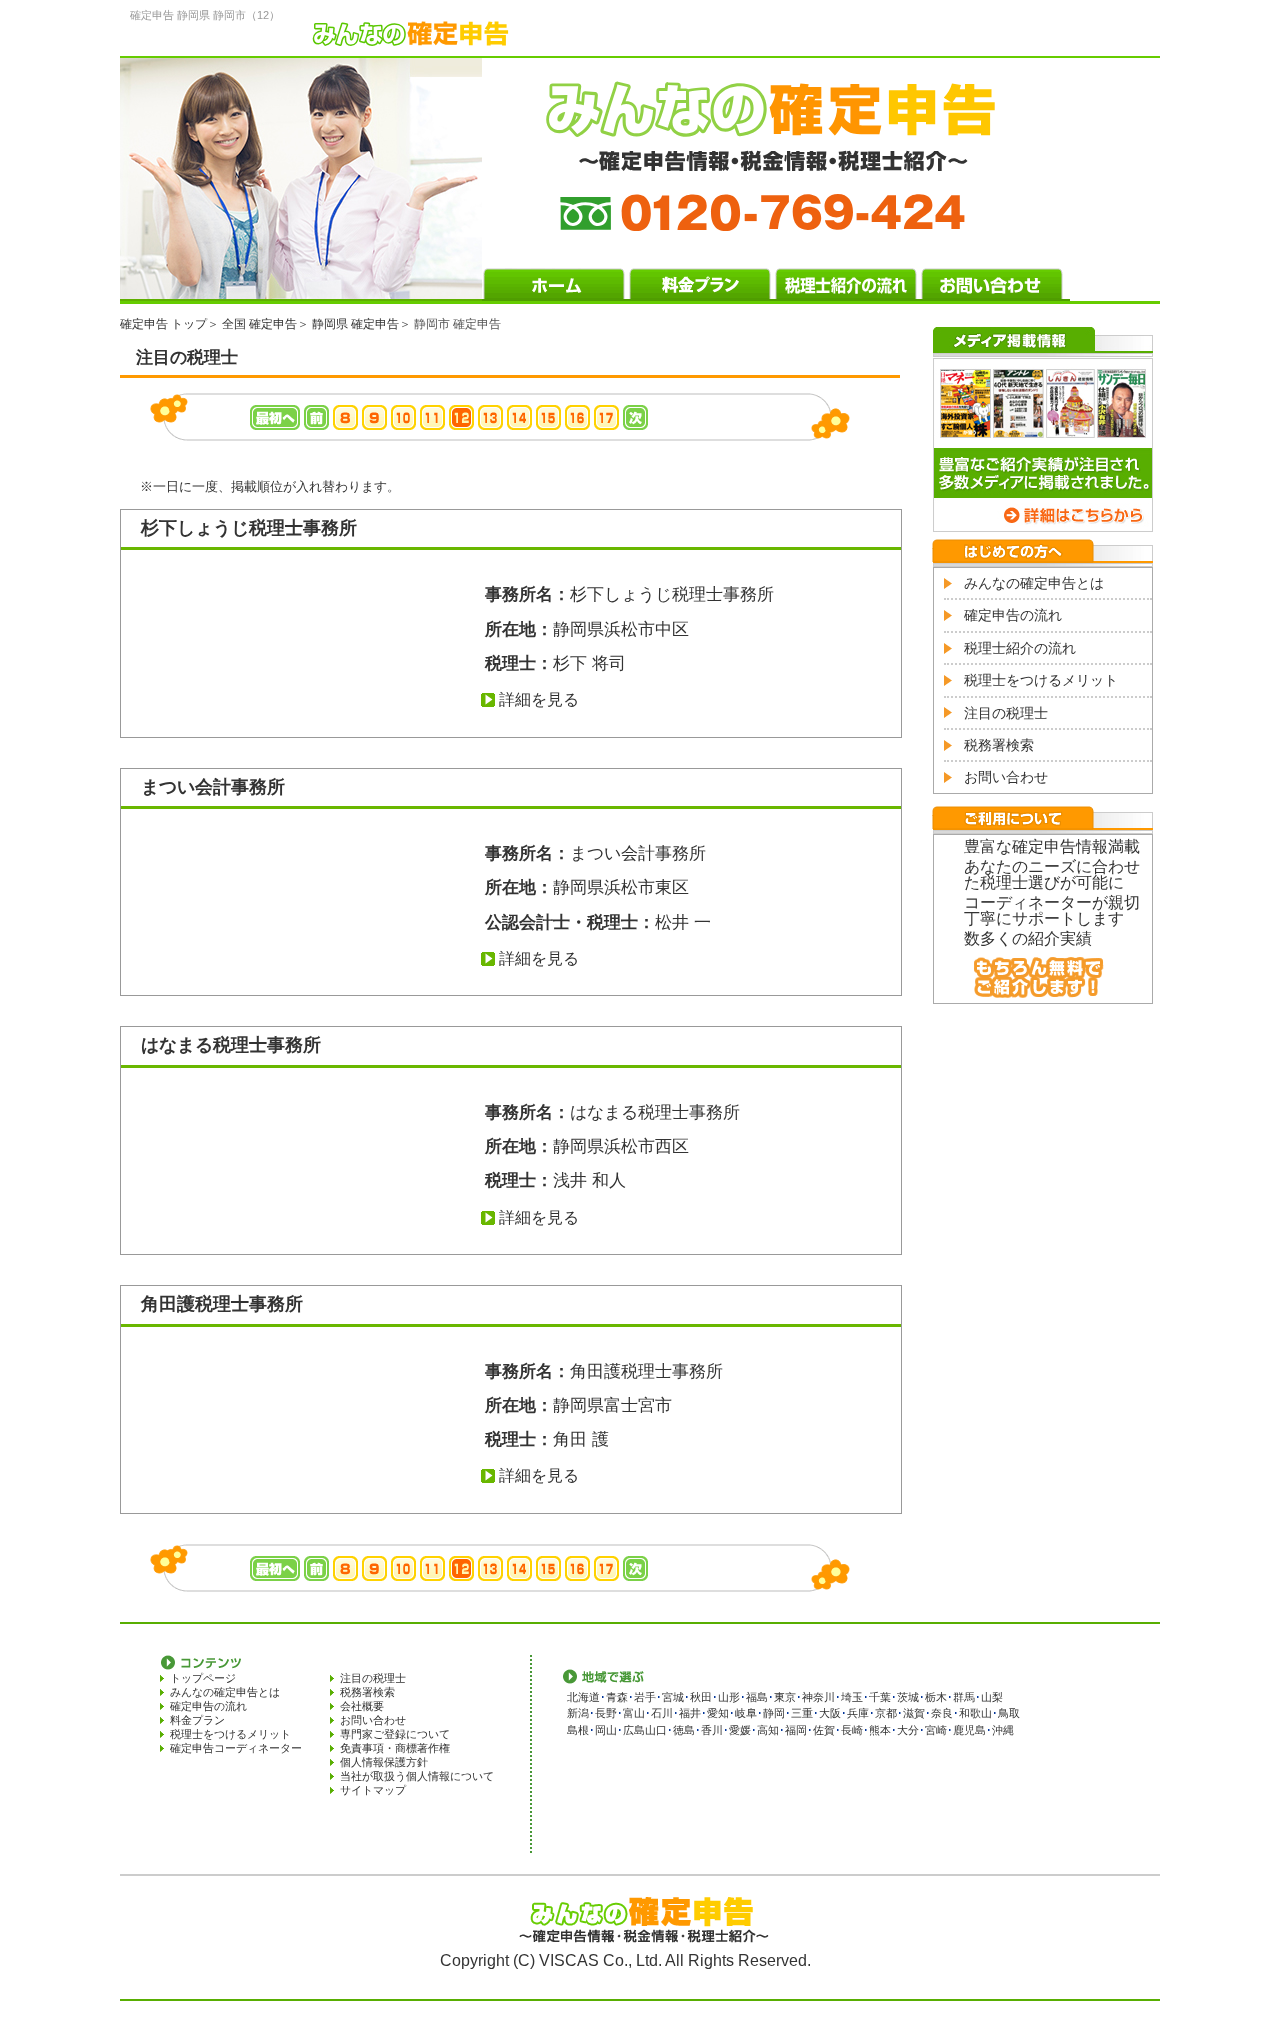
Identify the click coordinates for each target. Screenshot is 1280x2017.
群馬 (964, 1697)
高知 (768, 1730)
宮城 (673, 1697)
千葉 (880, 1697)
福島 (757, 1697)
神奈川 (818, 1697)
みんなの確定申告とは (1034, 583)
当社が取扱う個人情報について (417, 1776)
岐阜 (746, 1713)
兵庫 (858, 1713)
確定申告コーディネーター (236, 1748)
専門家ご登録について (395, 1734)
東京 (785, 1697)
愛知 (718, 1713)
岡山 (606, 1730)
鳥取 (1009, 1713)
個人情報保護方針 (384, 1762)
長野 (606, 1713)
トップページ (203, 1678)
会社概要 (362, 1706)
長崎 (852, 1730)
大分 (908, 1730)
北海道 (583, 1697)
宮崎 (936, 1730)
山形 (729, 1697)
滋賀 (914, 1713)
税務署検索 (999, 745)
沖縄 (1003, 1730)
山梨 (992, 1697)
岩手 (645, 1697)
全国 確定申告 (259, 324)
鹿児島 (969, 1730)
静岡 (774, 1713)
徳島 (684, 1730)
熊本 (880, 1730)
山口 (656, 1730)
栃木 (936, 1697)
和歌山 (975, 1713)
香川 (712, 1730)
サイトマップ (373, 1790)
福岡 (796, 1730)
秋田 (701, 1697)
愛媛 (740, 1730)
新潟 (578, 1713)
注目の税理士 (1006, 713)
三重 (802, 1713)
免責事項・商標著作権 (395, 1748)
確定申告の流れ (1013, 615)
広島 (634, 1730)
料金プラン (197, 1720)
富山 (634, 1713)
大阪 (830, 1713)
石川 (662, 1713)
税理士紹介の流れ (1020, 648)
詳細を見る (539, 699)
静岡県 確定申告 (355, 324)
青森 (617, 1697)
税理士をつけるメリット (1041, 680)
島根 (578, 1730)
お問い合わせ (1006, 777)
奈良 (942, 1713)
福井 (690, 1713)
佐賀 (824, 1730)
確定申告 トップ (163, 324)
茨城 (908, 1697)
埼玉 (852, 1697)
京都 (886, 1713)
